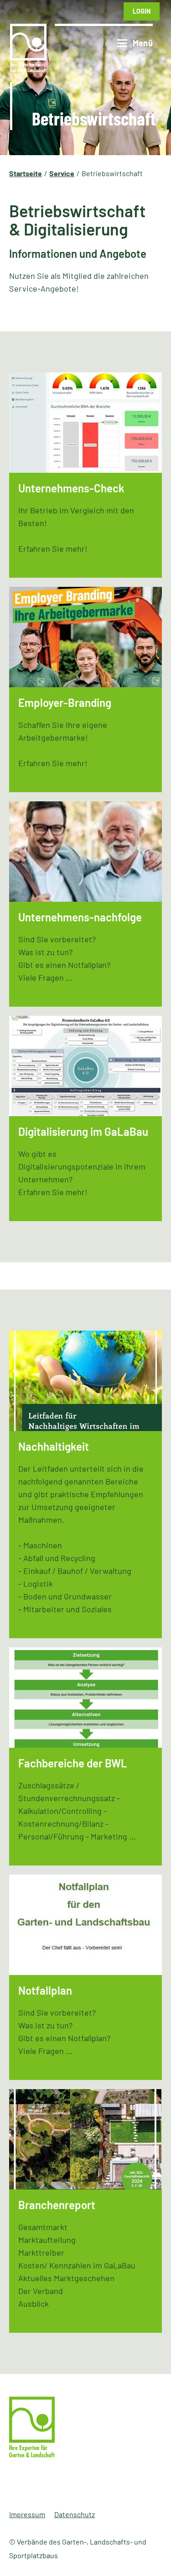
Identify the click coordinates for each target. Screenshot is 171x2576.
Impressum (27, 2514)
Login (142, 11)
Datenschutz (75, 2514)
